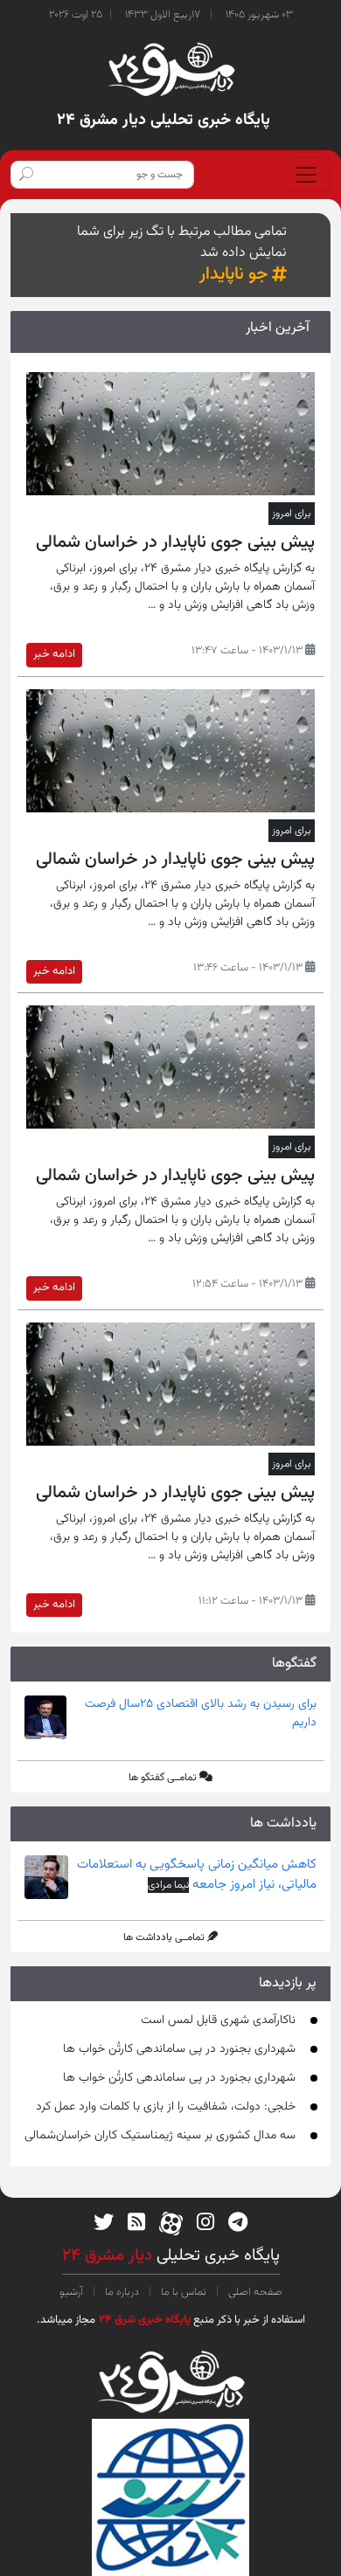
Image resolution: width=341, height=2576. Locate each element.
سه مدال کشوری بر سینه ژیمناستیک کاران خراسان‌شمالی (160, 2136)
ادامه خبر (54, 654)
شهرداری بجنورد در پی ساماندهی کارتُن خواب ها (179, 2049)
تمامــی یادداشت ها (164, 1937)
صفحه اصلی (254, 2292)
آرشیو (73, 2292)
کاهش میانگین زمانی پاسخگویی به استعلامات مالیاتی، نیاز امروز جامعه (197, 1875)
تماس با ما (184, 2292)
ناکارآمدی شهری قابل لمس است (218, 2020)
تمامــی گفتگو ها (163, 1778)
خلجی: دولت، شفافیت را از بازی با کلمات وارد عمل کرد (166, 2107)
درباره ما (122, 2292)
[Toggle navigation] (306, 175)
